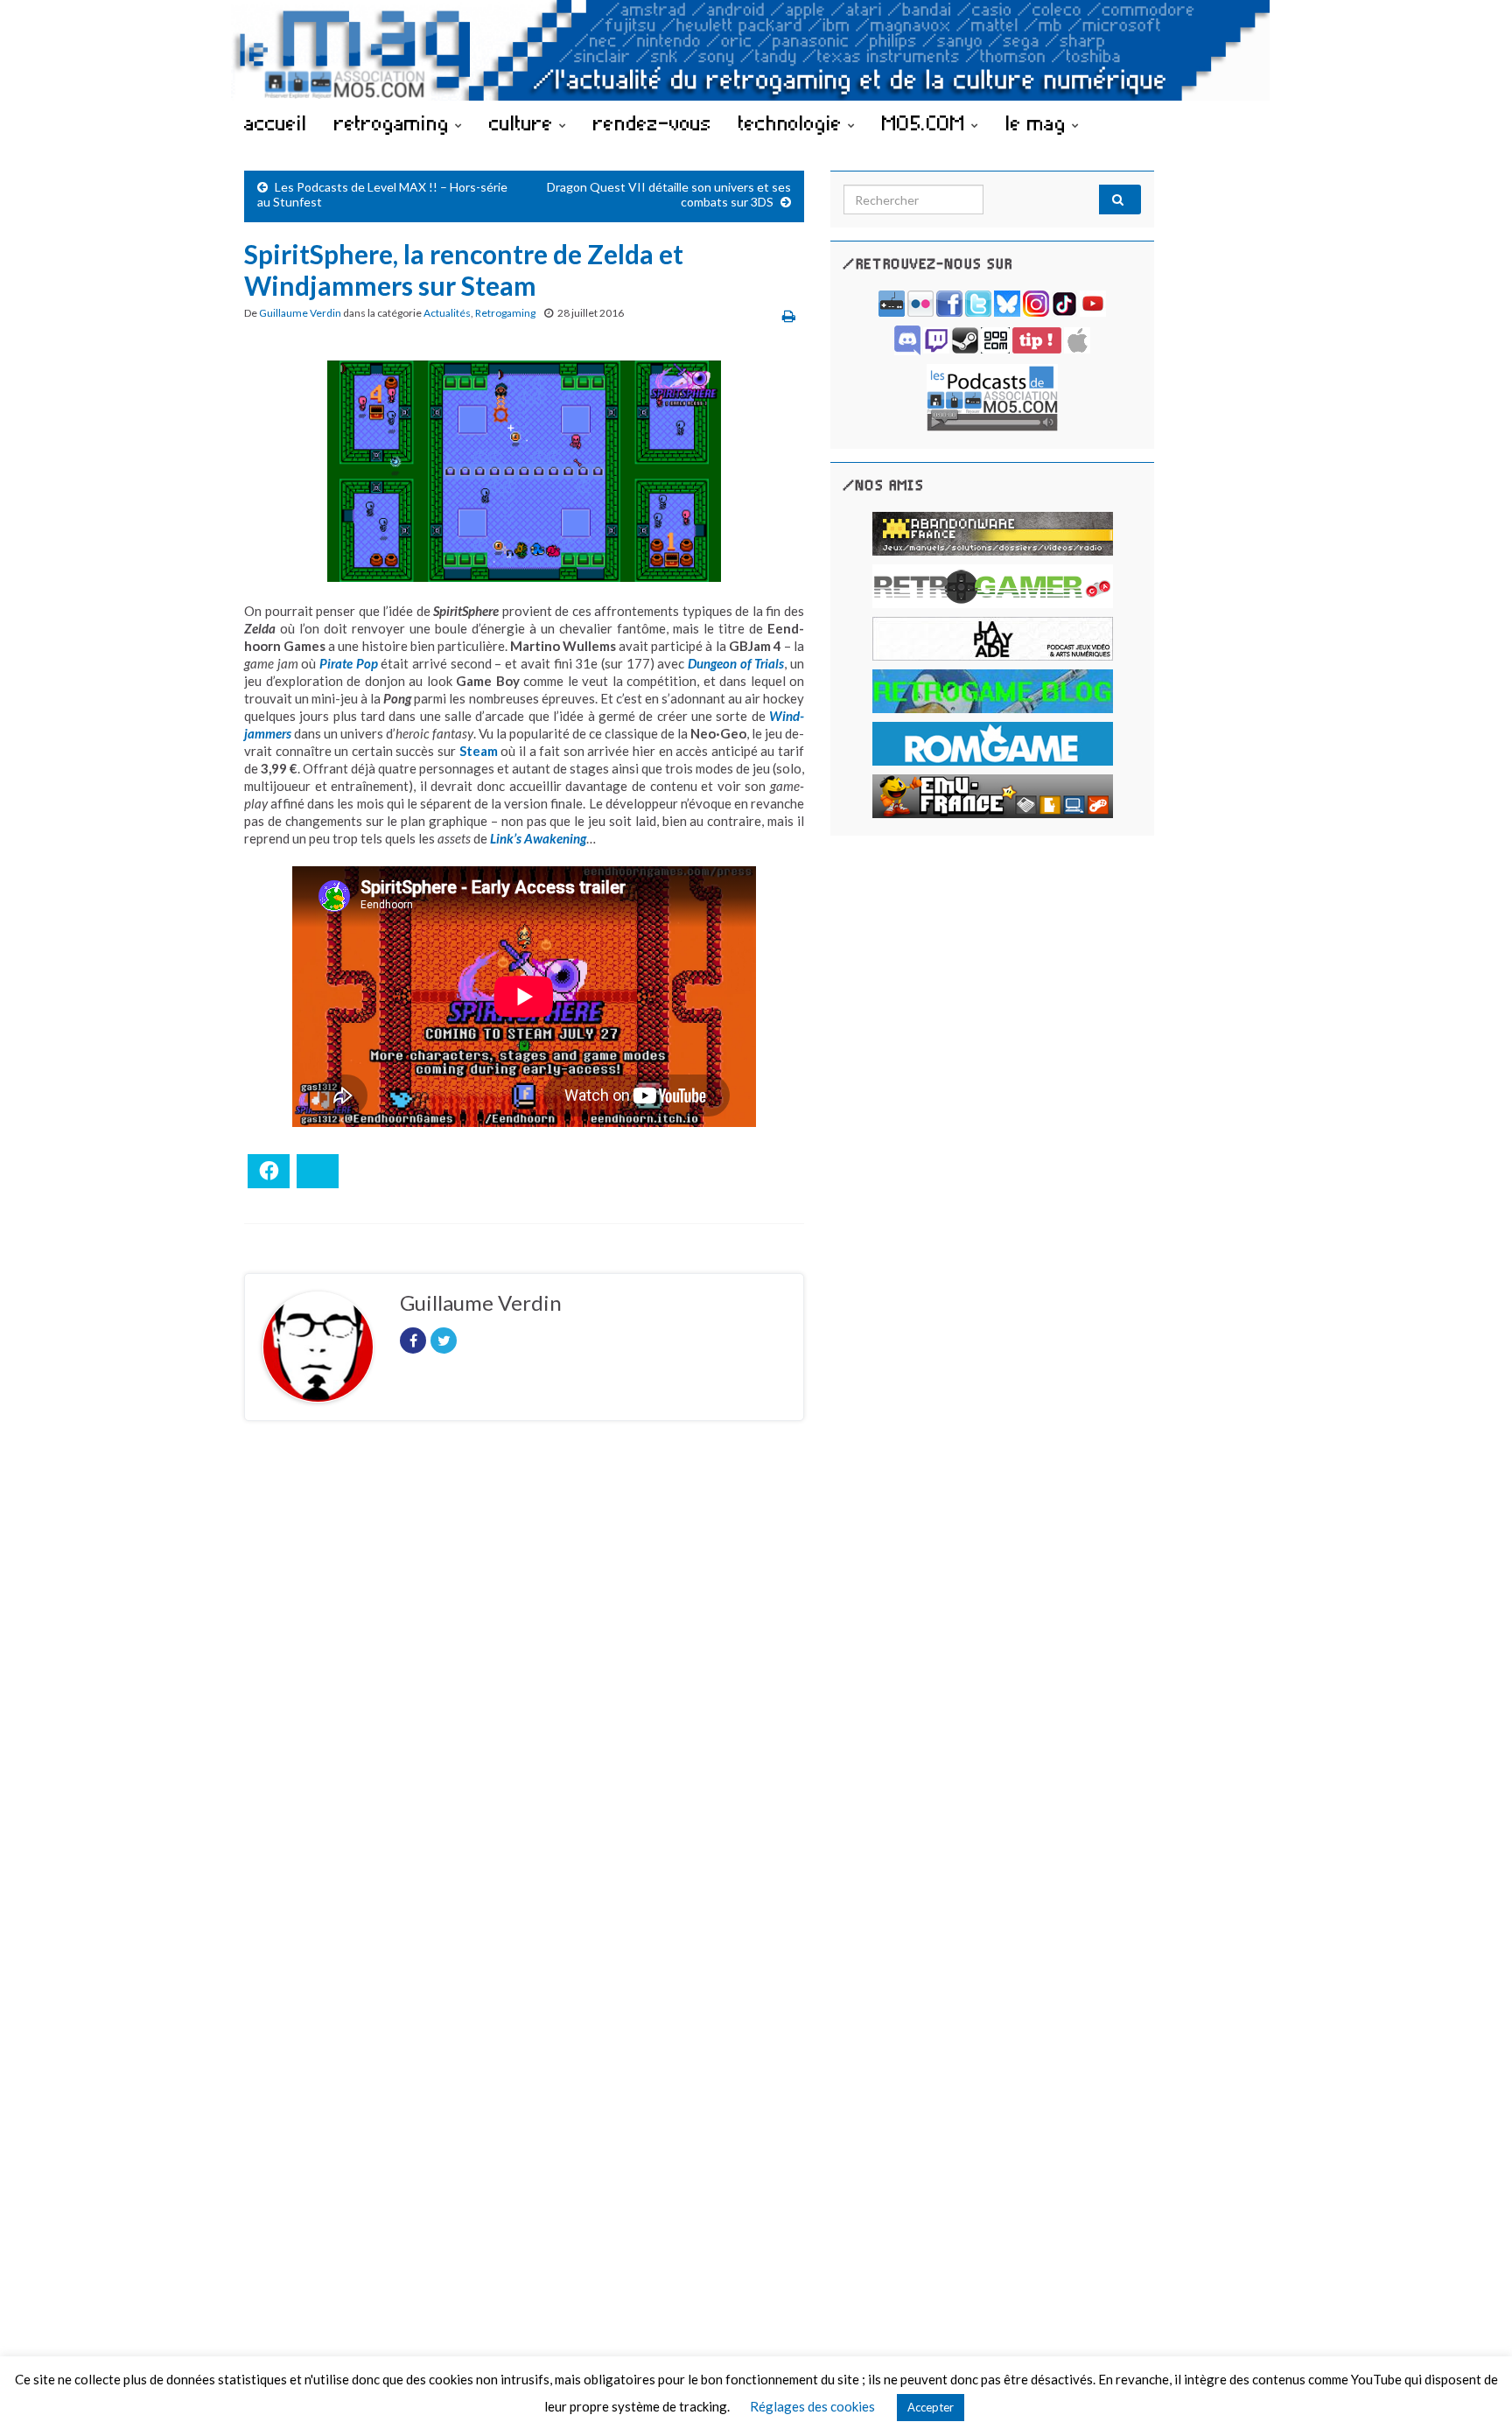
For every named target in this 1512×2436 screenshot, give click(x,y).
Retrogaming (505, 313)
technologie (793, 122)
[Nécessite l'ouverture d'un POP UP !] (992, 396)
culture (524, 122)
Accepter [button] (931, 2407)
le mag (1039, 122)
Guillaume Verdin (300, 313)
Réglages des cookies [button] (812, 2406)
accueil (276, 122)
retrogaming (395, 122)
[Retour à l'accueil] (756, 50)
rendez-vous (652, 122)
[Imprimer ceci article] (789, 315)
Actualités (447, 313)
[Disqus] (524, 1675)
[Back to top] (1473, 2397)
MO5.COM (927, 122)
